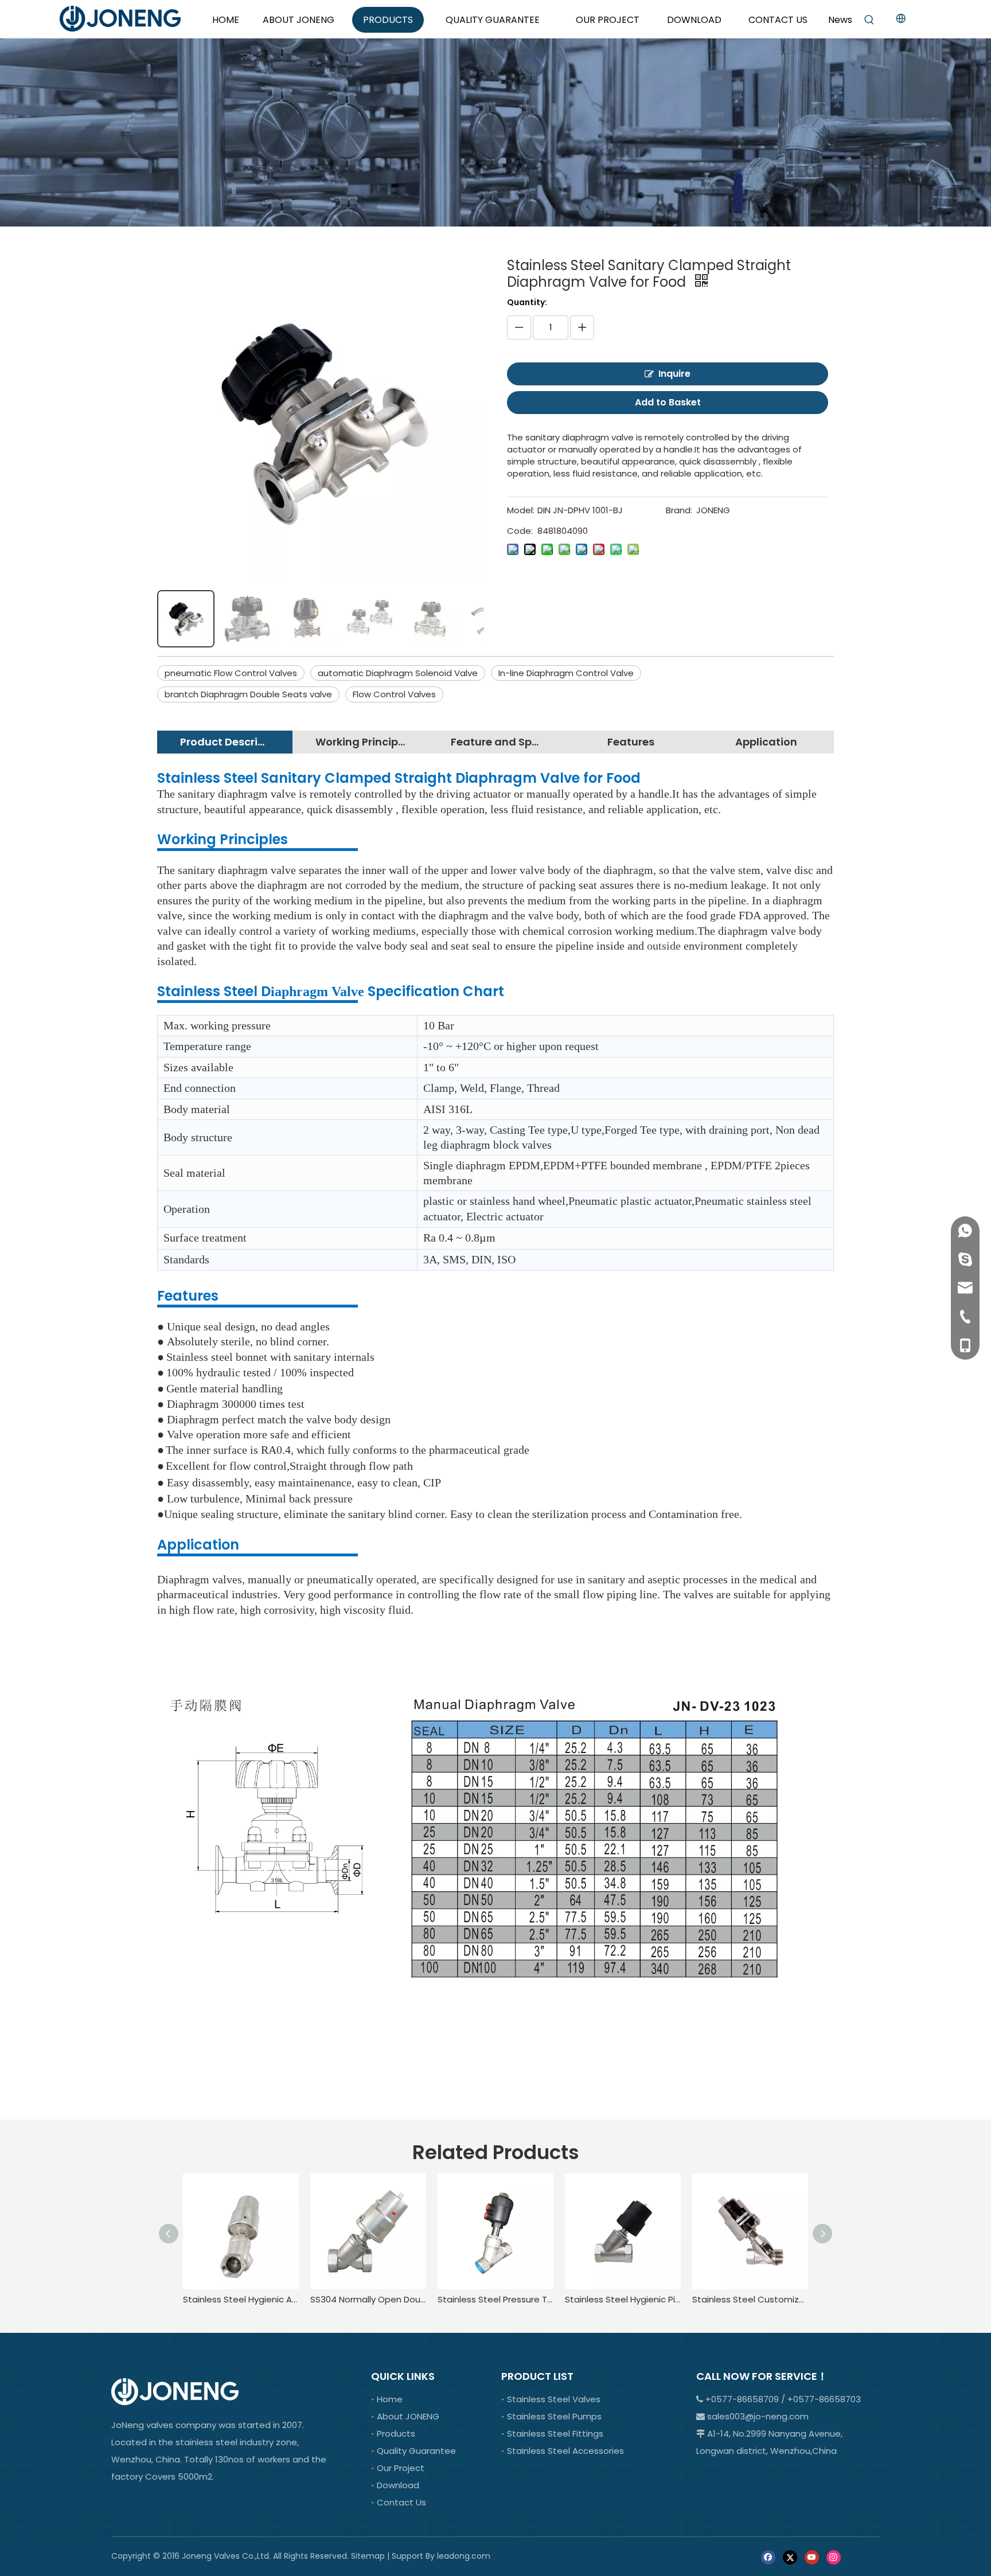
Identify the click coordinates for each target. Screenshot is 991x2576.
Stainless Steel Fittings (555, 2433)
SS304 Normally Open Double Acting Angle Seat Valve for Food (368, 2299)
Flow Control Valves (394, 694)
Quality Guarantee (416, 2451)
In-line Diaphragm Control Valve (566, 673)
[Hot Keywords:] (869, 20)
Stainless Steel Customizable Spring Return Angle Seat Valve (750, 2299)
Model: (521, 510)
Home (390, 2399)
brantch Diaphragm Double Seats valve (248, 694)
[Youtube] (812, 2557)
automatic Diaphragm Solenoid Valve (398, 673)
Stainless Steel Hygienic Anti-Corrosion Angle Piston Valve (241, 2299)
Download (398, 2485)
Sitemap (368, 2556)
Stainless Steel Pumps (554, 2416)
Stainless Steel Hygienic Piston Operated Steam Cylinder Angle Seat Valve (623, 2299)
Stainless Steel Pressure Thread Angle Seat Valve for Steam (495, 2299)
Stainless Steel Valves (554, 2399)
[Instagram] (834, 2557)
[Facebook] (768, 2557)
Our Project (401, 2468)
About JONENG (408, 2416)
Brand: (679, 510)
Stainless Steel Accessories (565, 2451)
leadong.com (464, 2556)
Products (396, 2433)
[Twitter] (790, 2557)
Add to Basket (668, 402)
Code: (520, 531)
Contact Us (401, 2502)
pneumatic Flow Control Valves (231, 673)
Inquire (674, 374)
